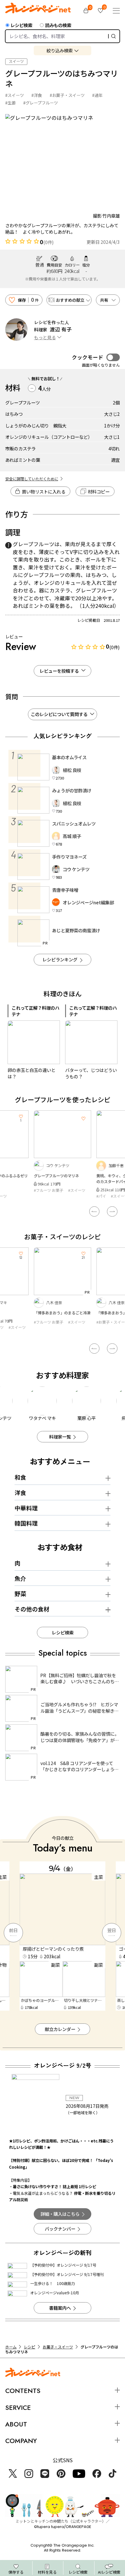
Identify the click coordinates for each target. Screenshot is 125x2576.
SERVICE (18, 2408)
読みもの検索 (58, 25)
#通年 (97, 95)
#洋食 (37, 95)
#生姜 (10, 103)
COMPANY (21, 2441)
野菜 (20, 1594)
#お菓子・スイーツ (67, 95)
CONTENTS (23, 2391)
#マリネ (103, 1196)
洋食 (20, 1493)
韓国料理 (26, 1523)
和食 (20, 1477)
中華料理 (26, 1508)
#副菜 (120, 1196)
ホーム (11, 2347)
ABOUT (16, 2424)
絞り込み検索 (60, 50)
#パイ (39, 1196)
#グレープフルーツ (41, 103)
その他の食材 (32, 1609)
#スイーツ (15, 95)
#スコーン (105, 1333)
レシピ (30, 2347)
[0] (86, 11)
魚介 (20, 1578)
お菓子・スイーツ (58, 2347)
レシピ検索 (21, 25)
